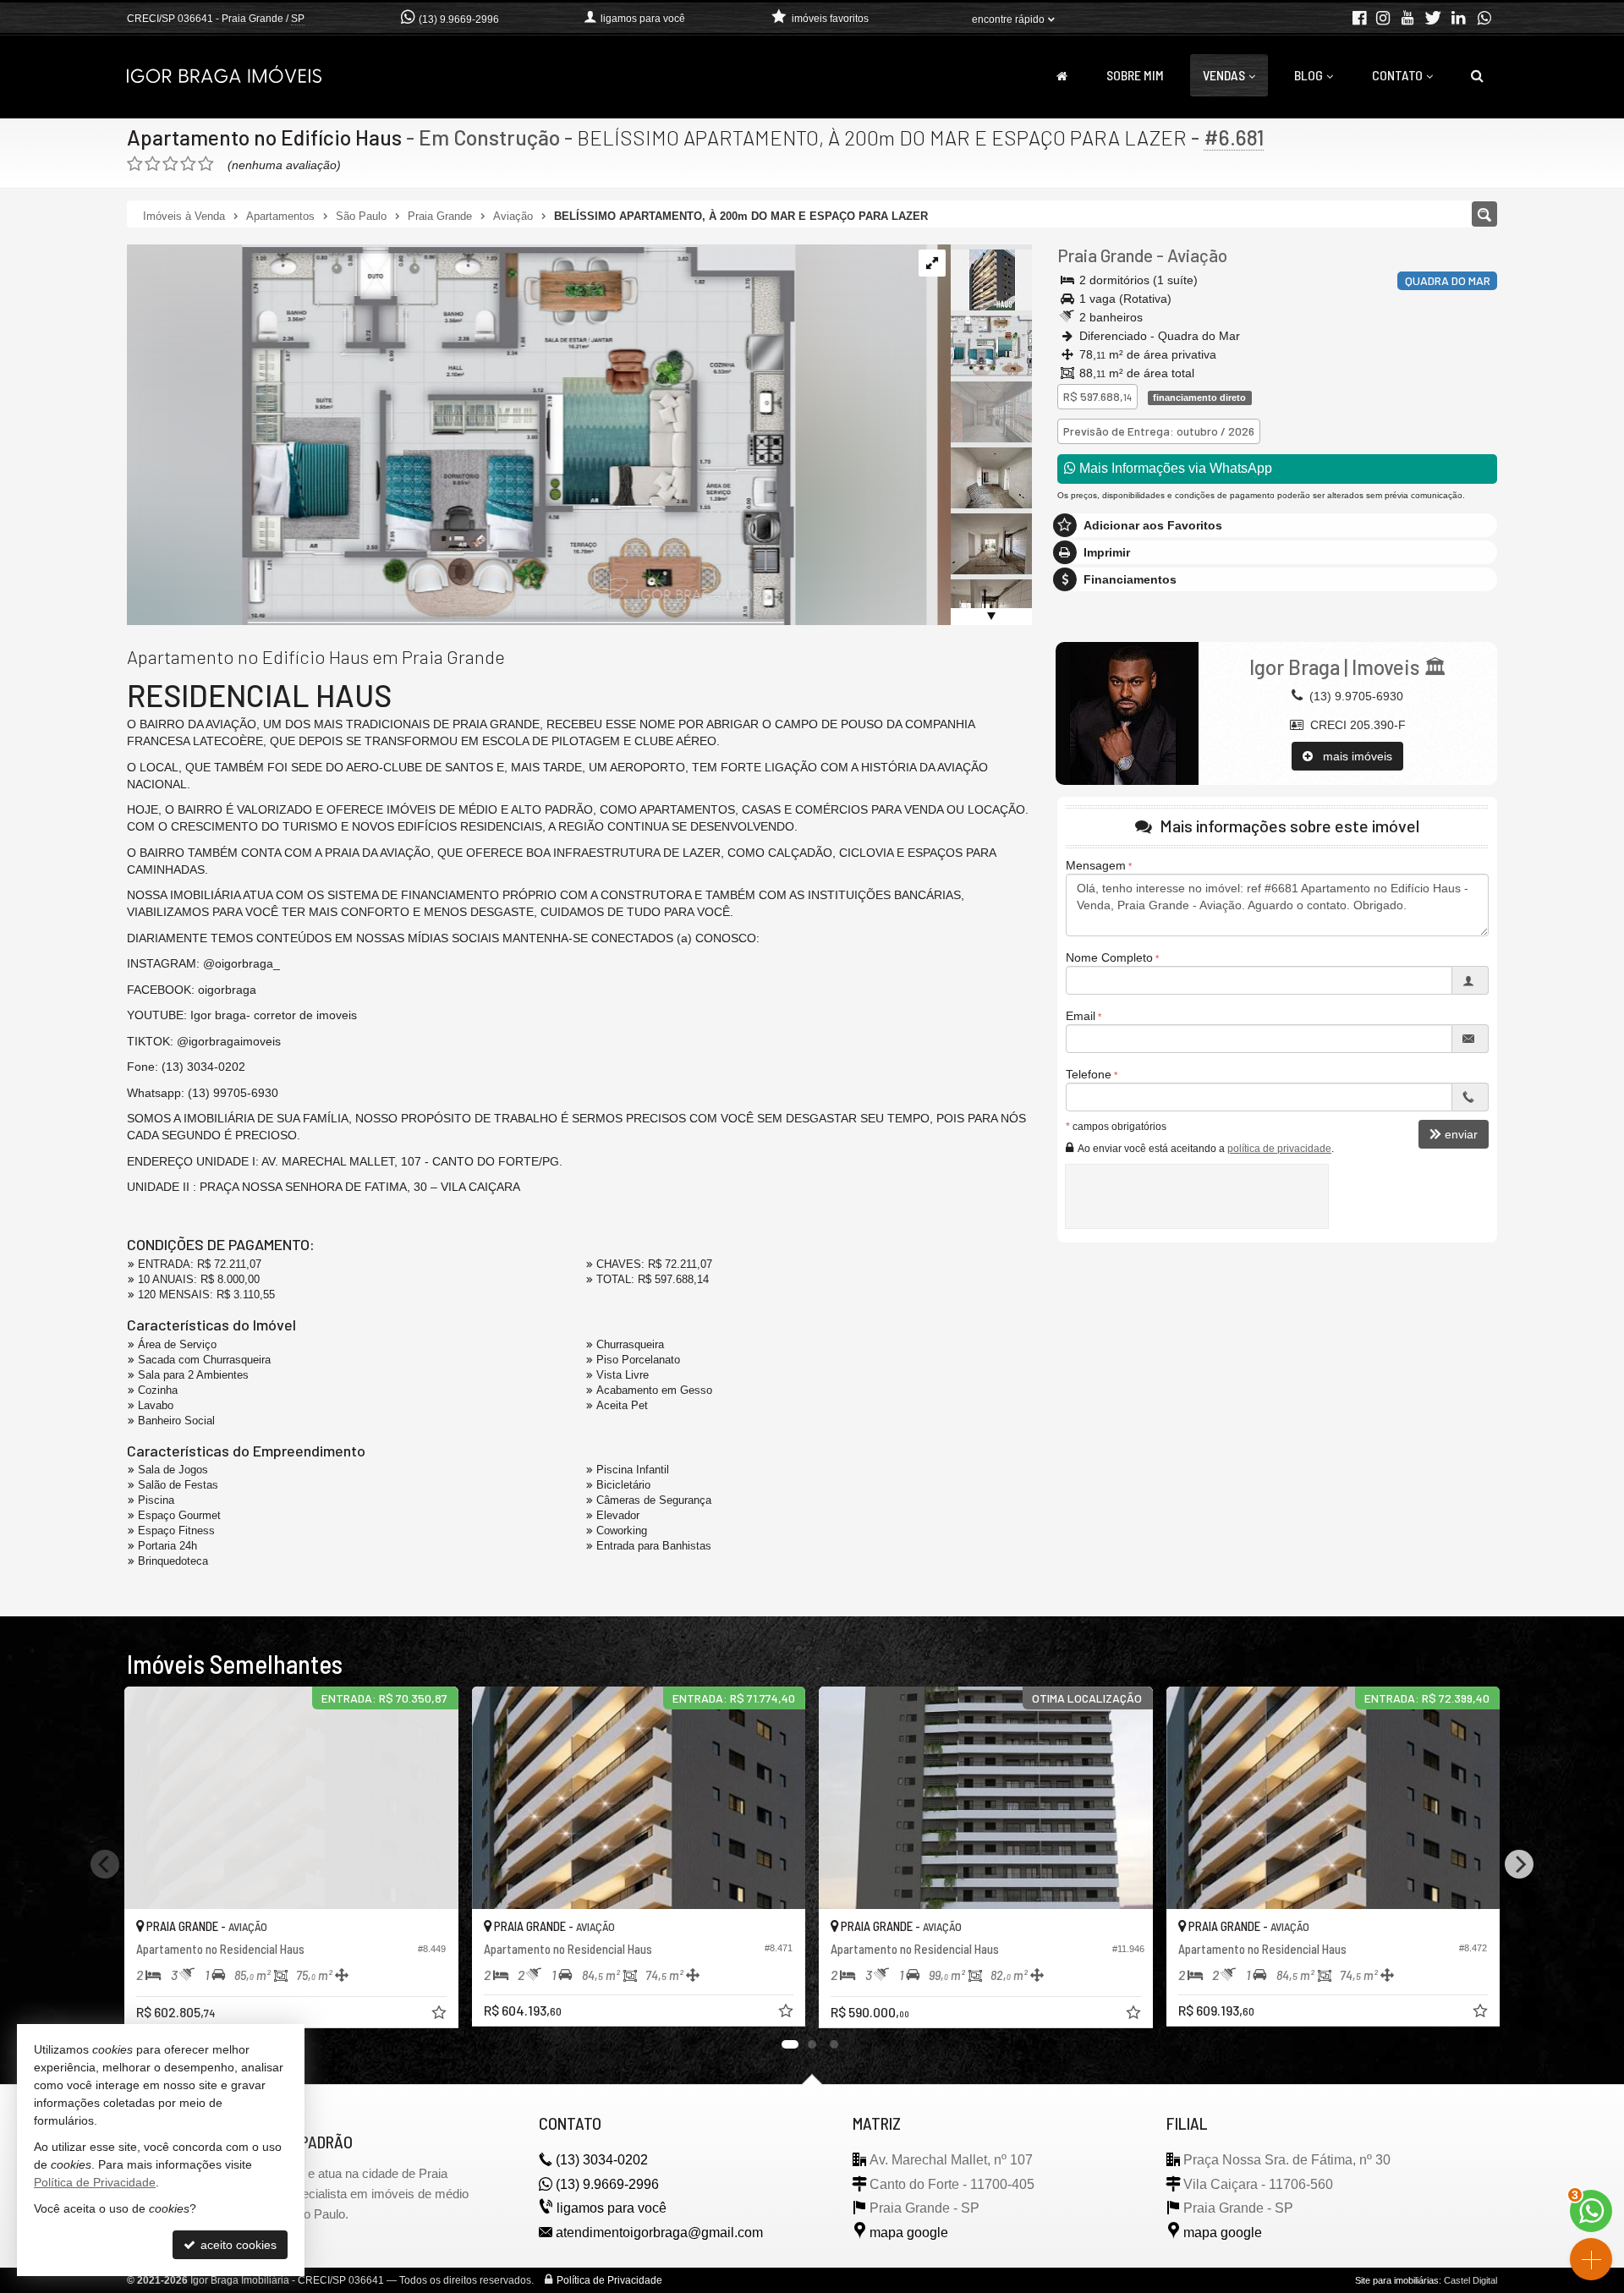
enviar (1461, 1134)
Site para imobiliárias (1397, 2280)
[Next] (1519, 1864)
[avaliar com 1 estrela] (135, 164)
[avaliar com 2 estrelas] (153, 164)
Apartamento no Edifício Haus (264, 137)
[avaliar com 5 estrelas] (206, 164)
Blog (1309, 75)
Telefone (1089, 1074)
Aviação (1197, 255)
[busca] (1477, 75)
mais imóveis (1352, 756)
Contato (1397, 75)
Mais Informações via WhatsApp (1174, 468)
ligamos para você (612, 2208)
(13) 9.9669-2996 (459, 19)
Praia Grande (1105, 255)
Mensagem (1096, 865)
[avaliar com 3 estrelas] (170, 164)
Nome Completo (1109, 957)
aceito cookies (237, 2245)
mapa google (909, 2233)
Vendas (1224, 75)
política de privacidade (1279, 1149)
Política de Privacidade (609, 2280)
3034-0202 (602, 2160)
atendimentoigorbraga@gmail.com (659, 2233)
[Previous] (105, 1864)
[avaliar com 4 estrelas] (188, 164)
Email (1081, 1016)
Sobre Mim (1135, 75)
